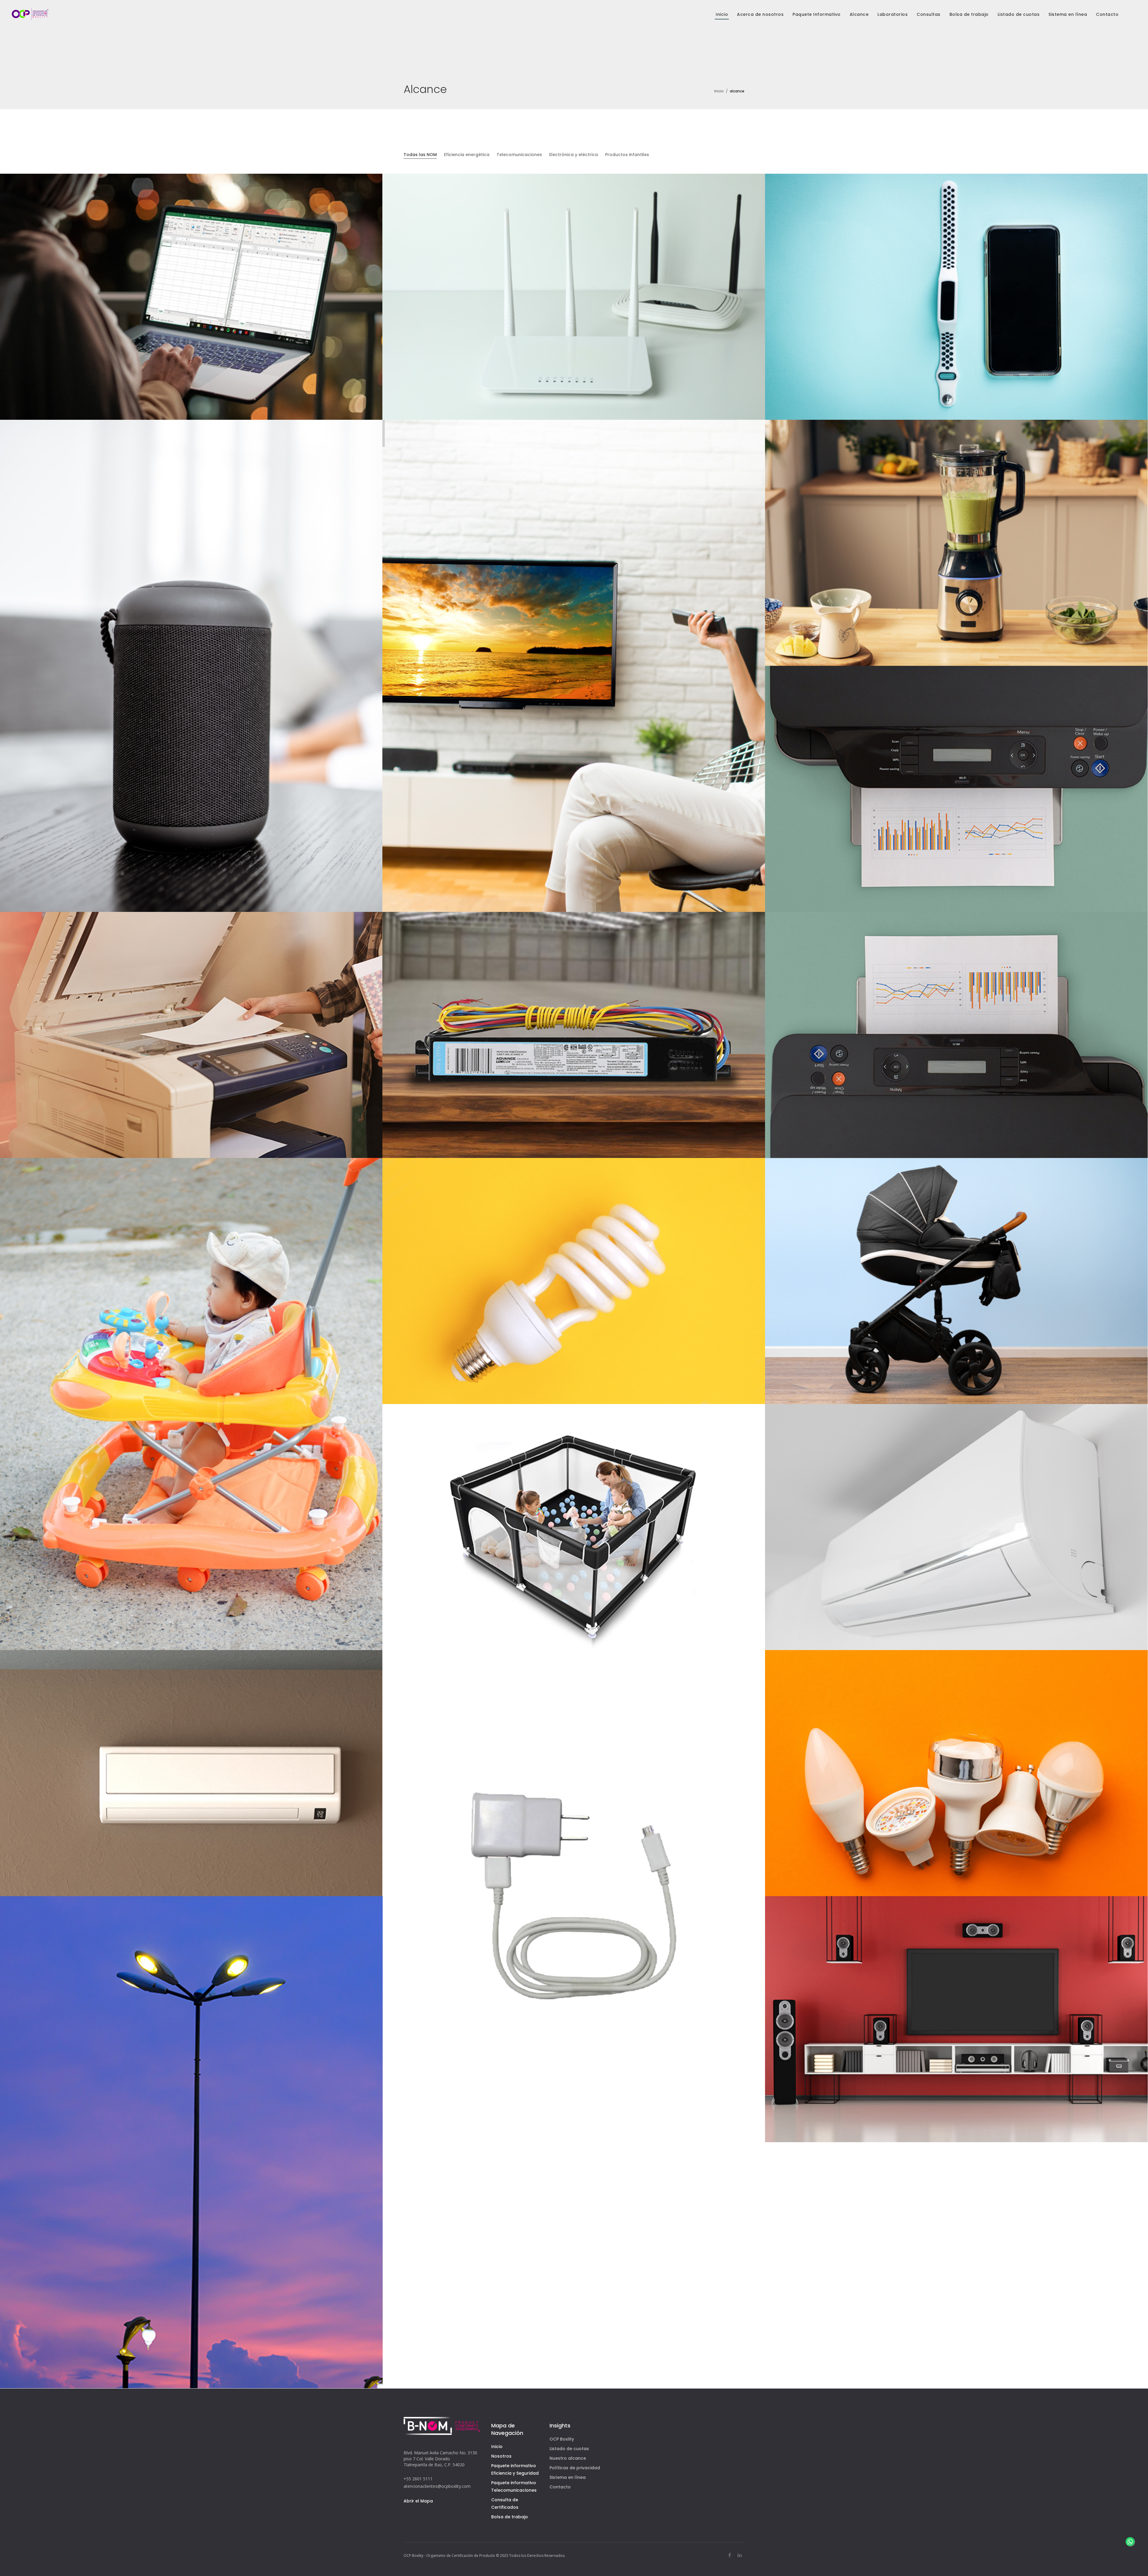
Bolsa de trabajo (510, 2517)
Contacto (560, 2487)
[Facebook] (730, 2555)
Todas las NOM (420, 155)
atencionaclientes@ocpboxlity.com (437, 2486)
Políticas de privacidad (575, 2468)
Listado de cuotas (569, 2449)
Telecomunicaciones (519, 155)
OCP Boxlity (562, 2439)
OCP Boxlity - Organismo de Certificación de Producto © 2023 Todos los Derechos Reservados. (484, 2556)
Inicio (719, 91)
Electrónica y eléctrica (574, 155)
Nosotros (501, 2456)
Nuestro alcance (568, 2458)
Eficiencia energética (467, 155)
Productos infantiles (627, 155)
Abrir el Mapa (418, 2501)
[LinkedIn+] (740, 2555)
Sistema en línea (568, 2477)
